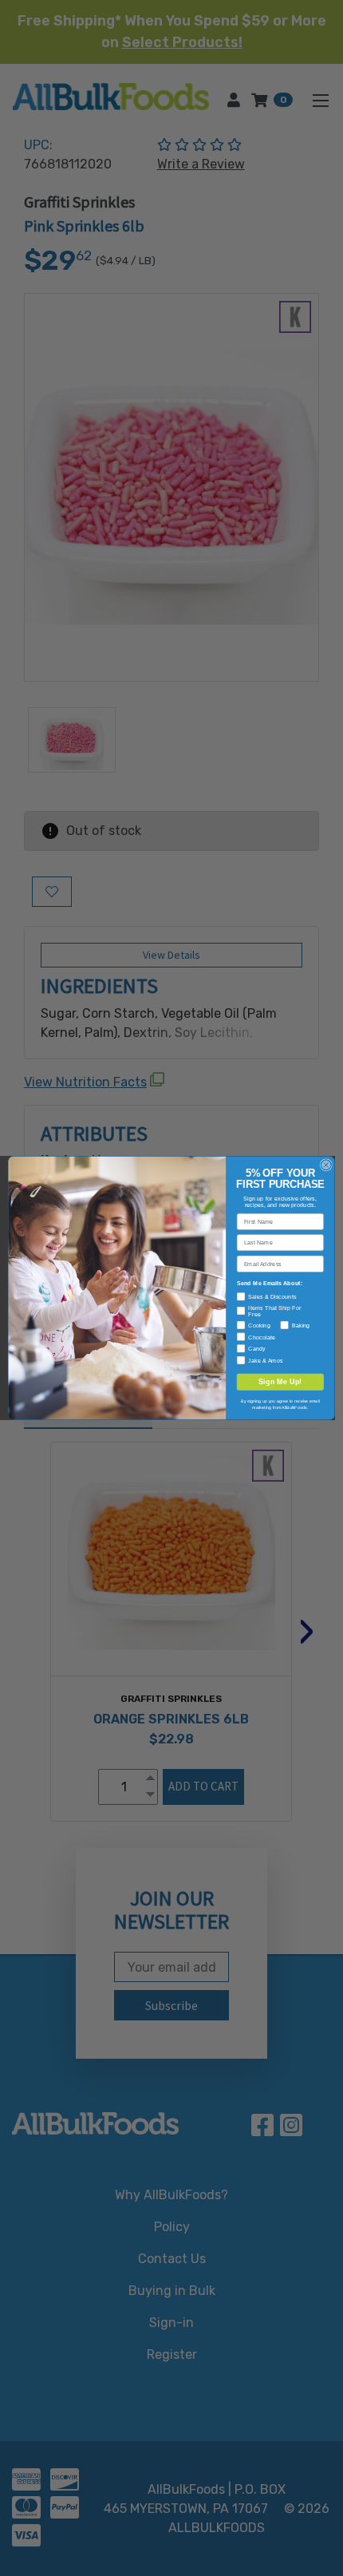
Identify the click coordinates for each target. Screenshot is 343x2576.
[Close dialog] (326, 1165)
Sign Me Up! (280, 1382)
